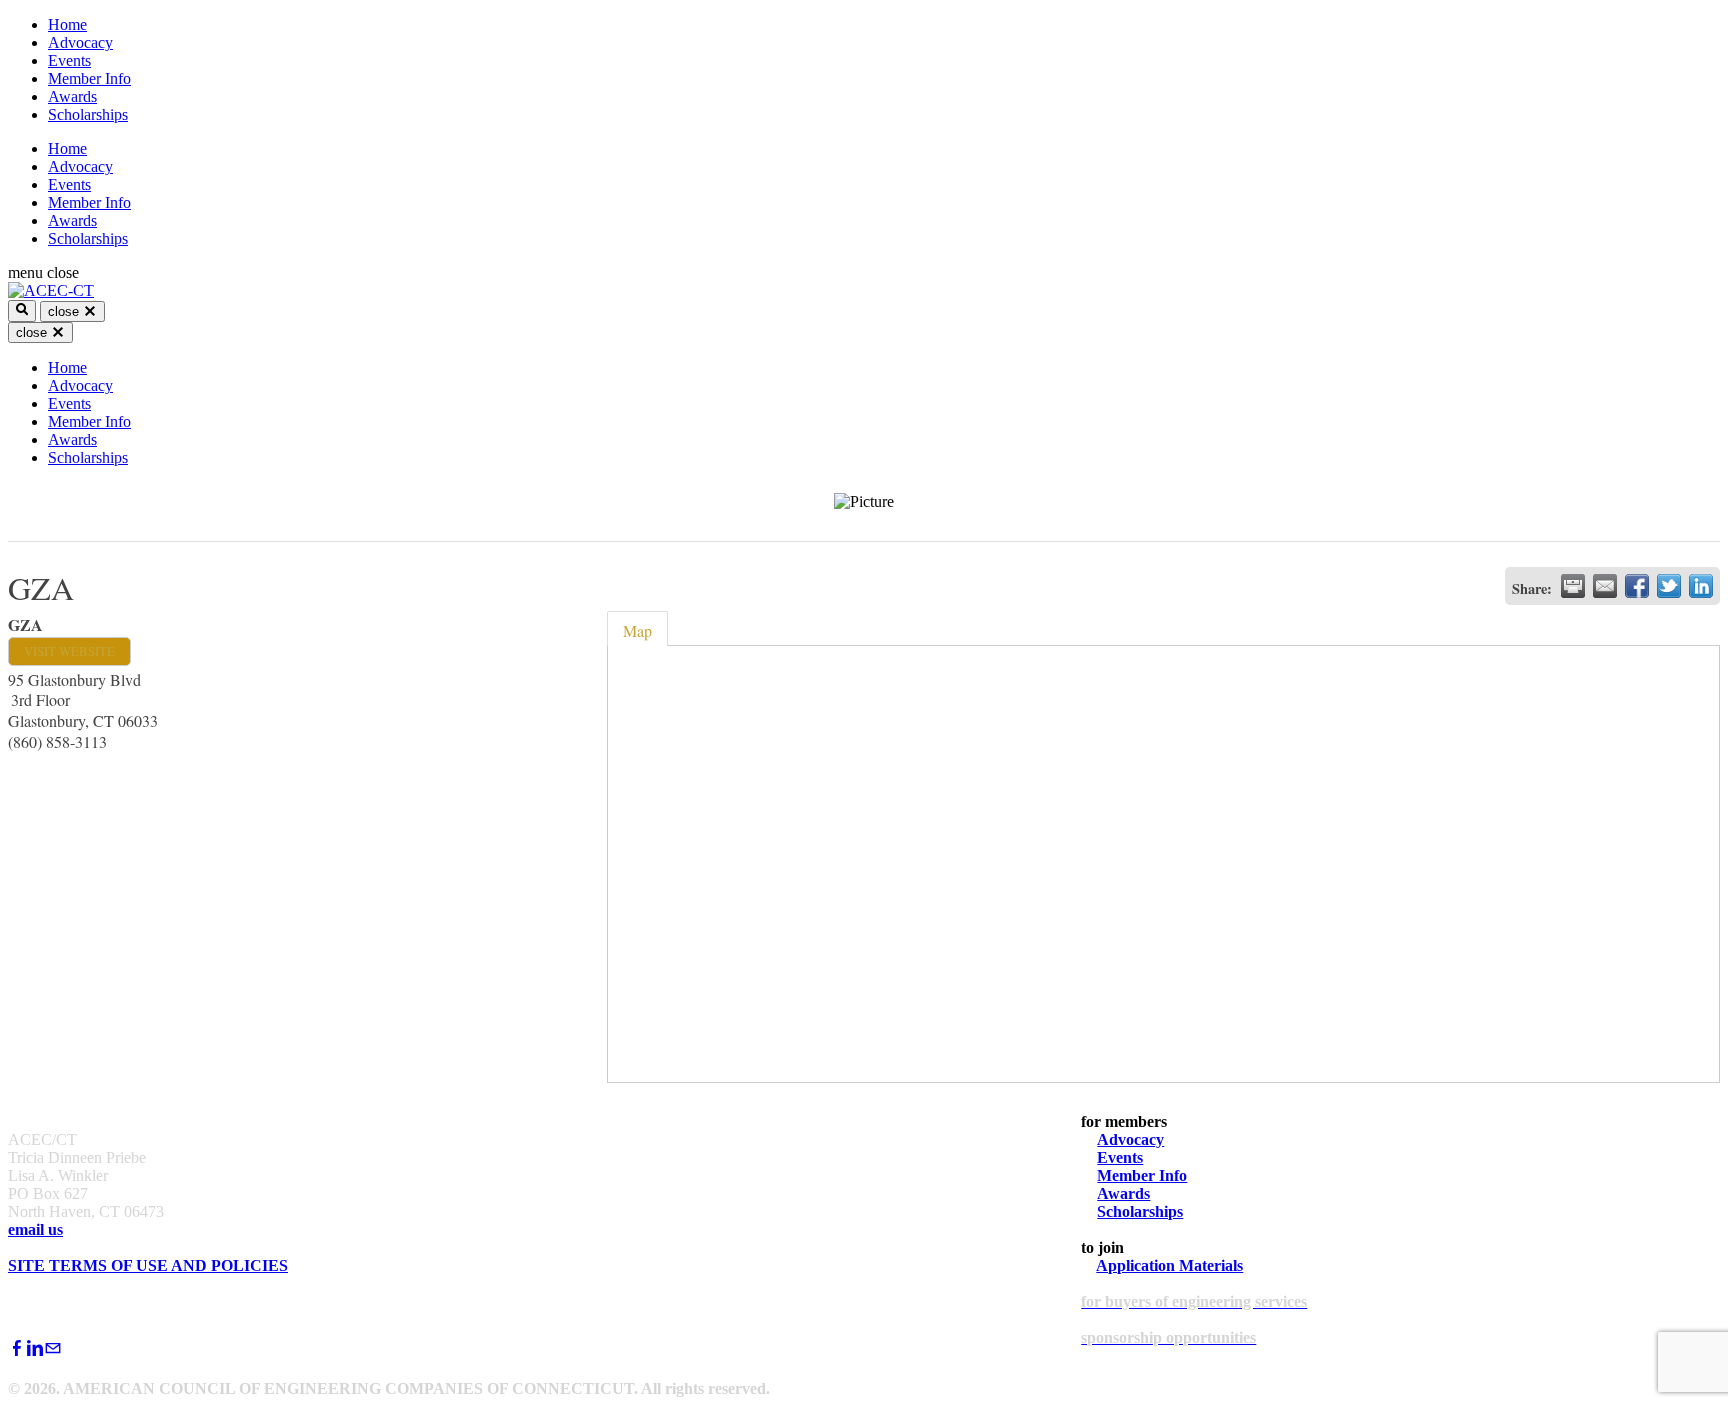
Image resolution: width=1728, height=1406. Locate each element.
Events (69, 60)
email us (35, 1229)
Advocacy (80, 42)
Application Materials (1169, 1265)
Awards (72, 96)
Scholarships (88, 114)
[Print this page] (1573, 586)
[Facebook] (17, 1348)
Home (67, 24)
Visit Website (69, 651)
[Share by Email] (1605, 586)
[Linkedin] (35, 1348)
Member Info (89, 78)
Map (637, 630)
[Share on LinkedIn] (1701, 586)
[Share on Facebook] (1637, 586)
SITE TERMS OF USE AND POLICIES (148, 1265)
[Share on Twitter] (1669, 586)
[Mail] (53, 1348)
